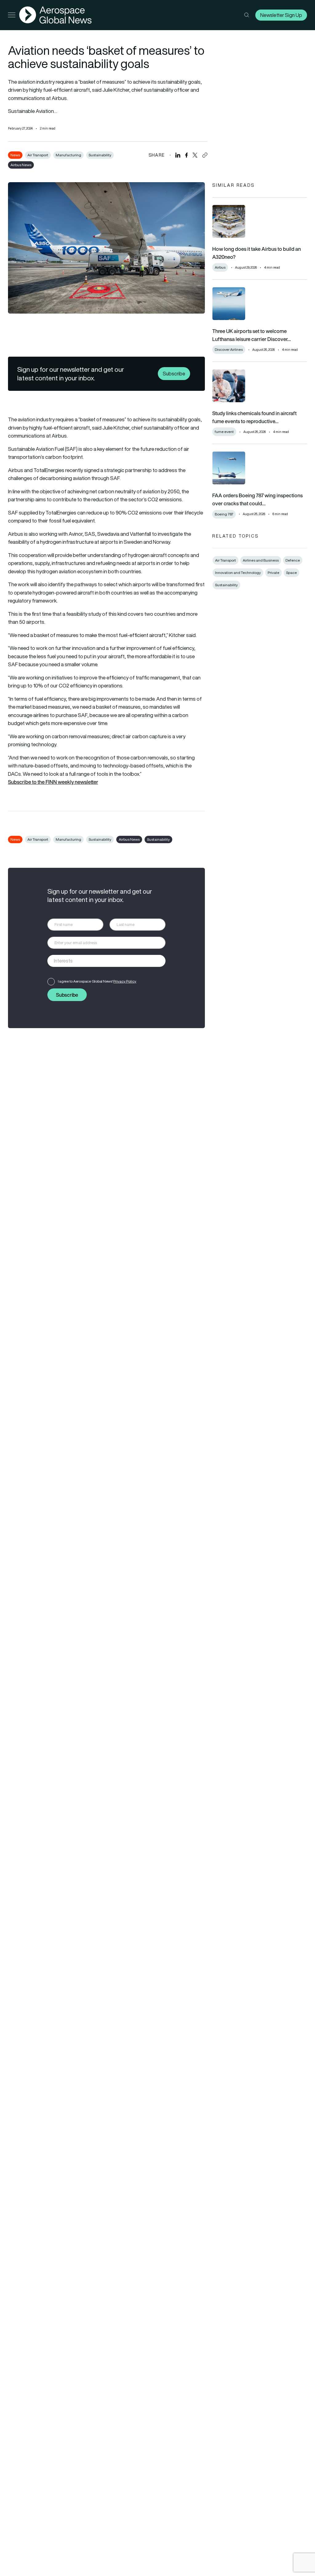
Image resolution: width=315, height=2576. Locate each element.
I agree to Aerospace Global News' (97, 981)
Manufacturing (68, 155)
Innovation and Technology (238, 573)
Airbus (220, 267)
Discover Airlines (229, 349)
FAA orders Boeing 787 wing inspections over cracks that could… (257, 499)
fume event (224, 432)
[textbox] (100, 961)
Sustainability (100, 155)
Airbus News (21, 165)
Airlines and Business (261, 560)
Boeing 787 (224, 514)
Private (273, 573)
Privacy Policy (125, 981)
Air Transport (38, 155)
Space (291, 573)
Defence (293, 560)
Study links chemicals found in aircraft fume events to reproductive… (254, 417)
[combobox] (107, 961)
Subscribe (174, 374)
